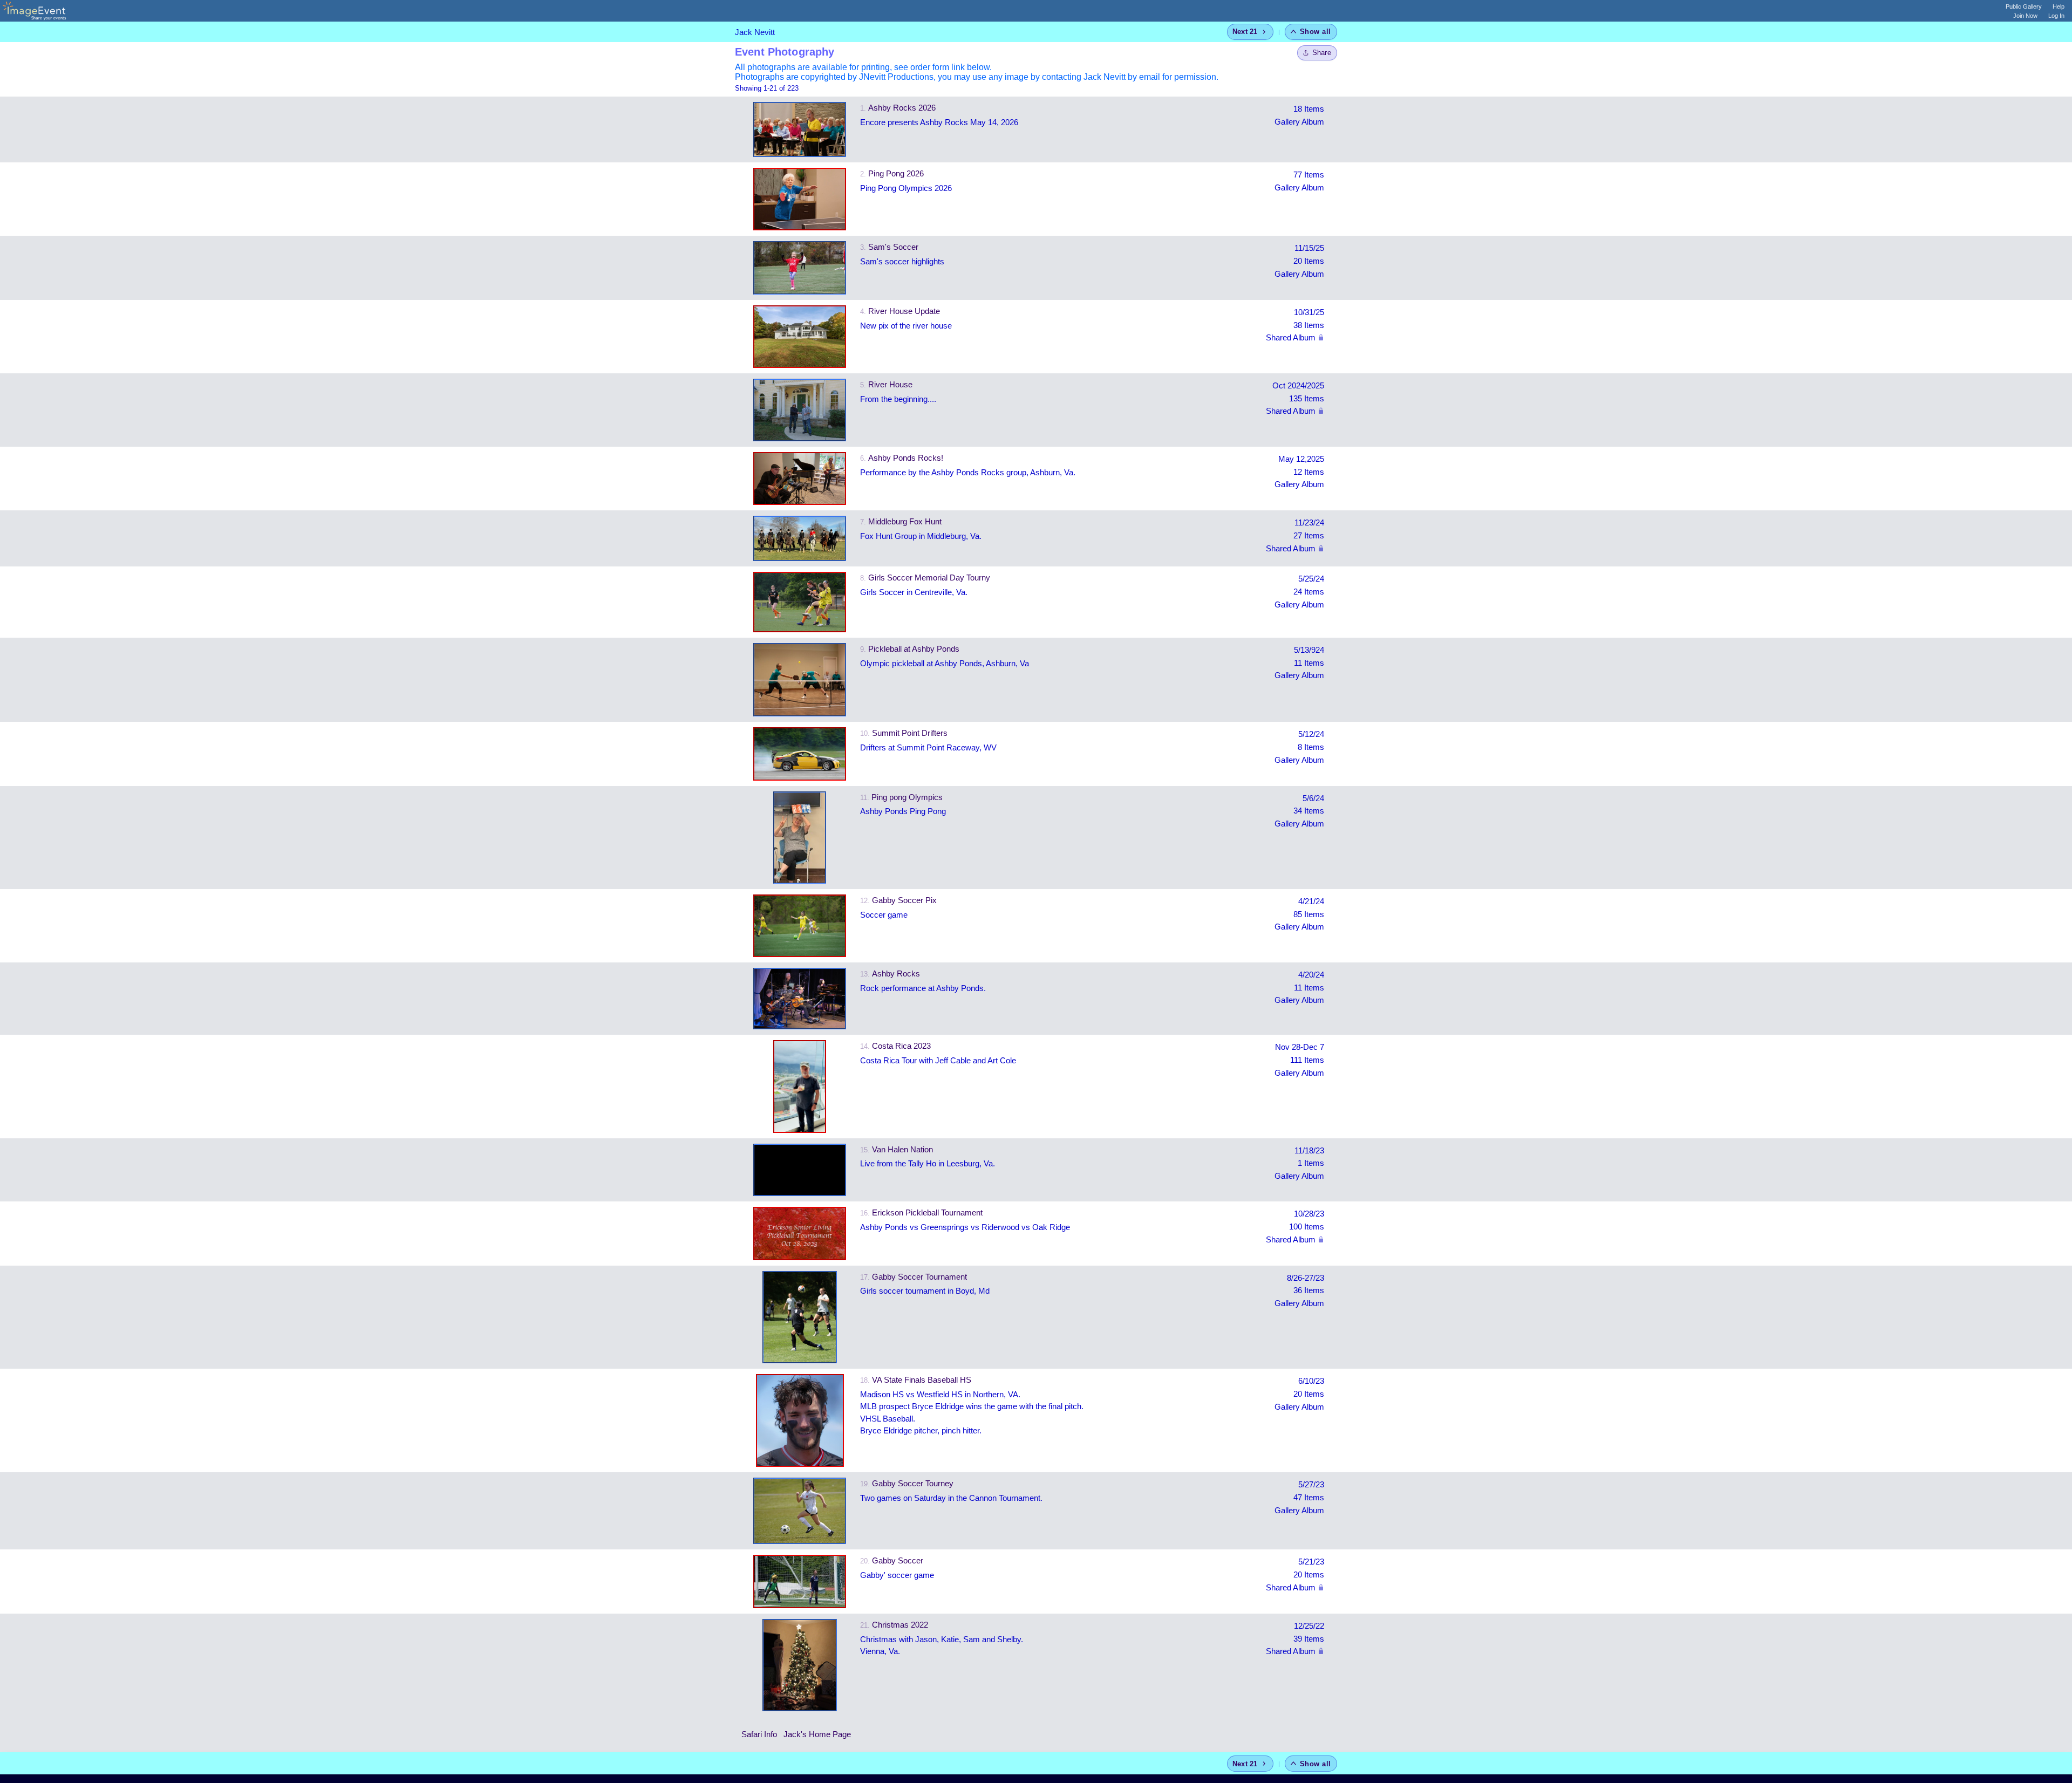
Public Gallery (2024, 6)
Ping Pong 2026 (896, 173)
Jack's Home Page (817, 1734)
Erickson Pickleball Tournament (927, 1212)
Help (2059, 6)
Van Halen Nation (902, 1149)
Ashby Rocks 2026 (902, 108)
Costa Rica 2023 (901, 1046)
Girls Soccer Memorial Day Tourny (929, 578)
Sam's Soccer (893, 247)
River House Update (904, 311)
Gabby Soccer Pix (904, 900)
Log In (2056, 16)
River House (890, 384)
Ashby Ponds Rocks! (906, 458)
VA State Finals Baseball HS (922, 1380)
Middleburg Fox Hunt (905, 521)
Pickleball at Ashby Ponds (914, 649)
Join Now (2025, 16)
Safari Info (759, 1734)
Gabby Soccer (898, 1560)
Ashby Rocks (896, 974)
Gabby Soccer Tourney (913, 1483)
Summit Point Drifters (910, 733)
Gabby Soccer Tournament (919, 1277)
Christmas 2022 (900, 1625)
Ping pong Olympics (907, 797)
